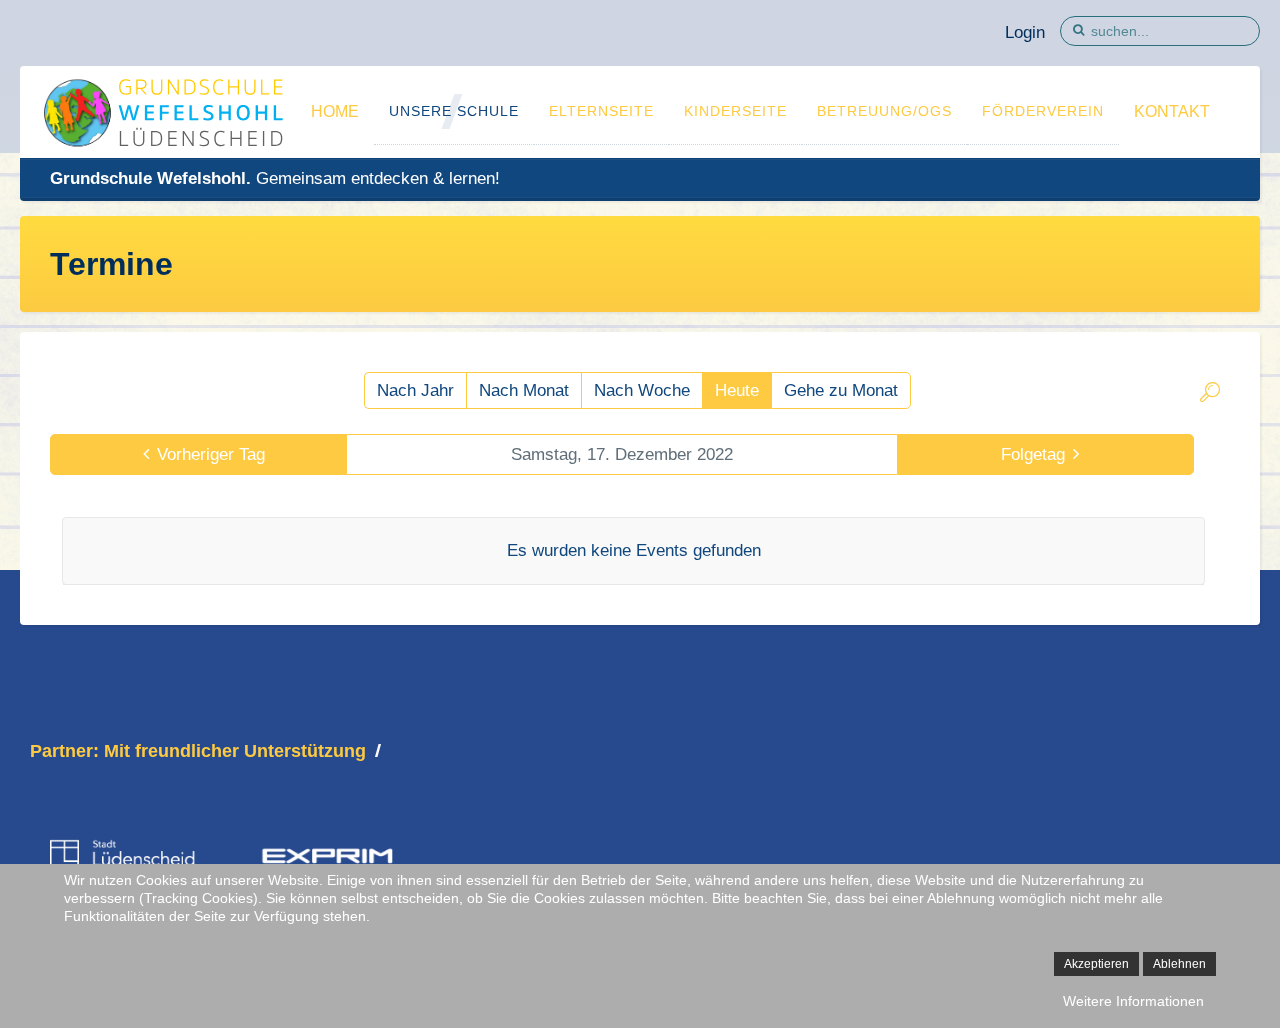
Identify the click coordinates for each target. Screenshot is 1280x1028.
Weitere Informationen (1133, 1001)
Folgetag (1033, 454)
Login (1025, 32)
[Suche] (1210, 395)
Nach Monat (524, 390)
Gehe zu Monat (841, 390)
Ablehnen (1179, 964)
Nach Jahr (415, 390)
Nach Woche (642, 390)
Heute (737, 390)
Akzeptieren (1096, 964)
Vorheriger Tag (211, 454)
